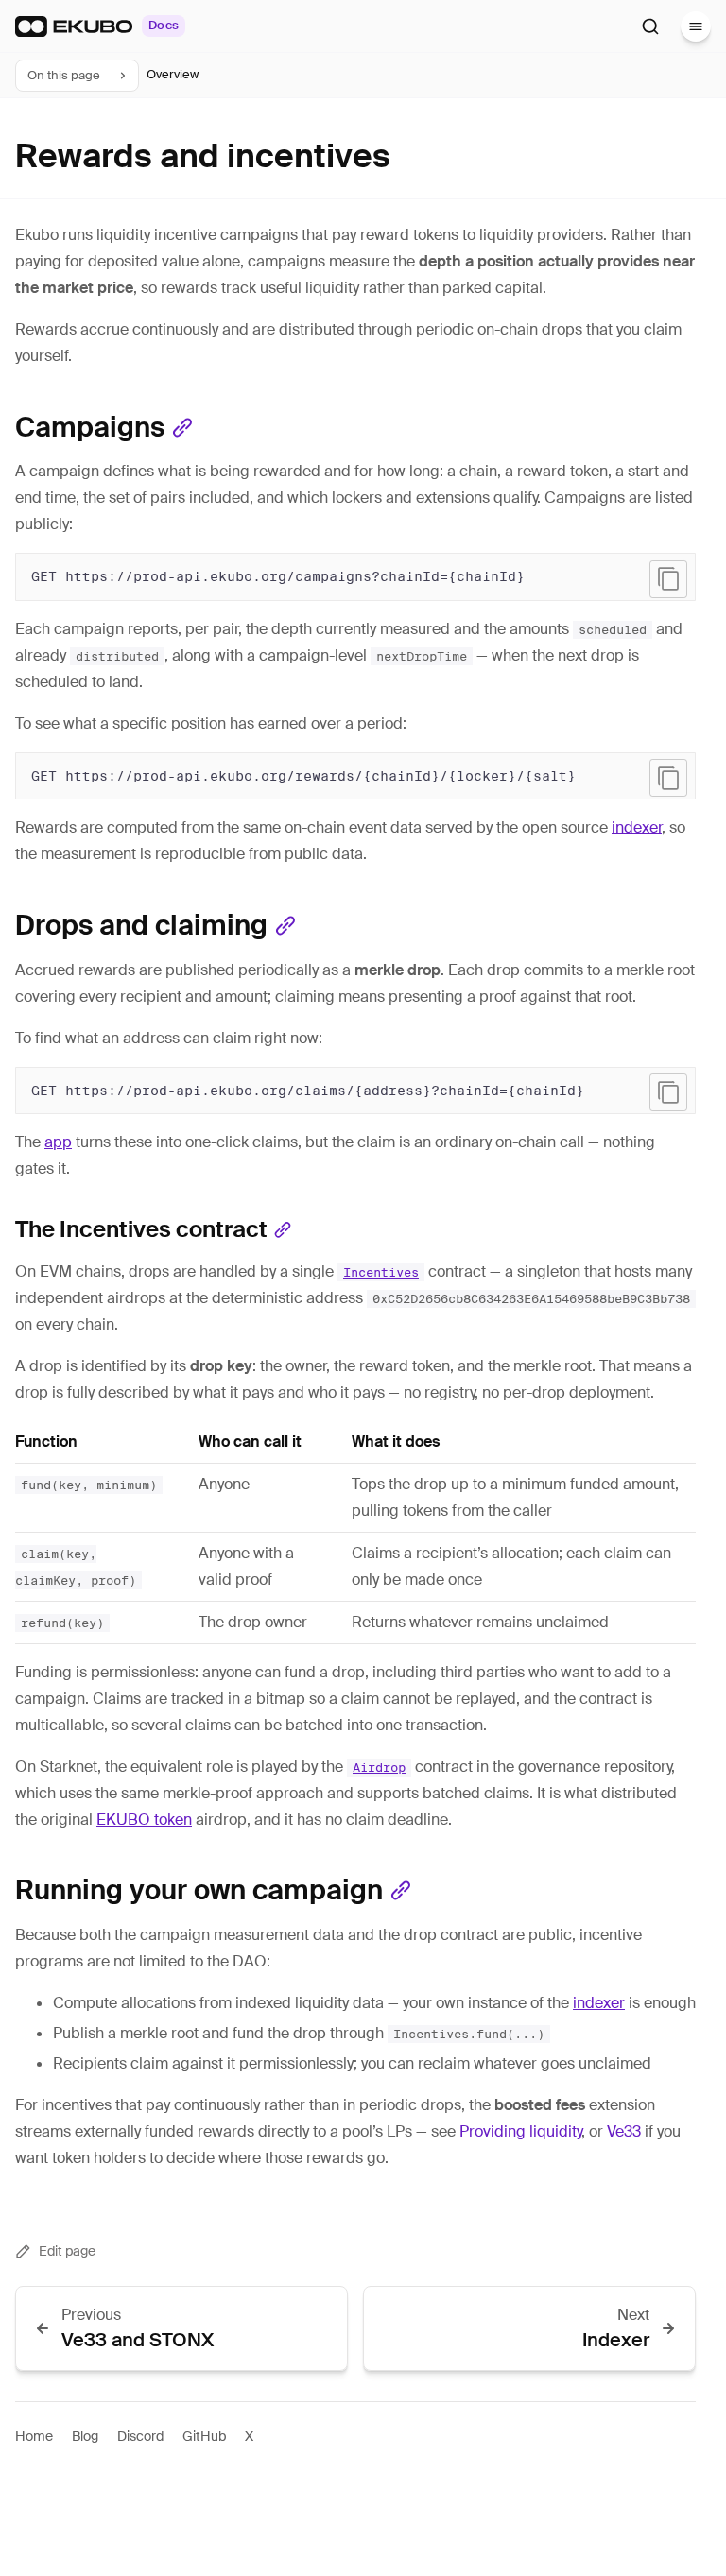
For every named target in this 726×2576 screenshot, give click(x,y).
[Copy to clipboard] (668, 579)
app (58, 1142)
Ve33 (624, 2131)
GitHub (204, 2436)
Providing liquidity (520, 2131)
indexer (637, 827)
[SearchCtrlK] (650, 26)
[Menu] (696, 26)
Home (34, 2436)
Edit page (67, 2251)
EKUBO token (144, 1820)
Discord (140, 2436)
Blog (85, 2436)
